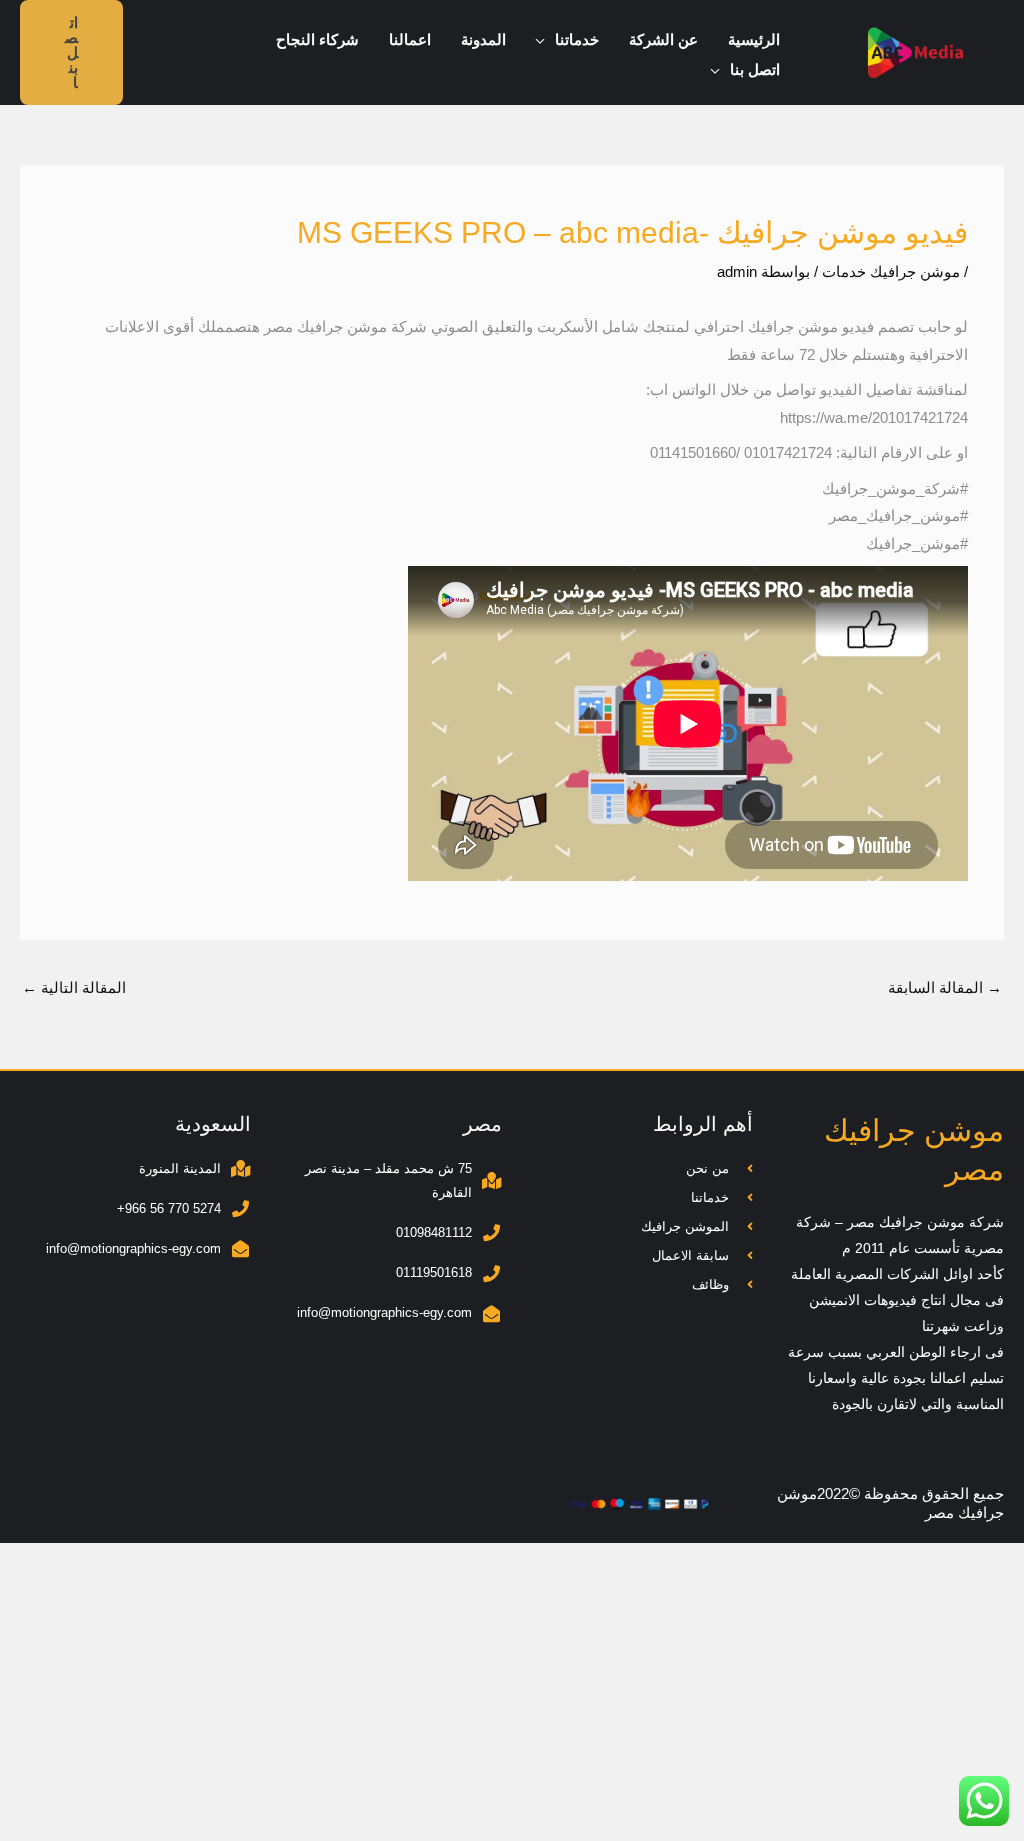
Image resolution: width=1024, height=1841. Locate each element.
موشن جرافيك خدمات (891, 271)
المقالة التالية (74, 987)
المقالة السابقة (945, 987)
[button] (545, 40)
